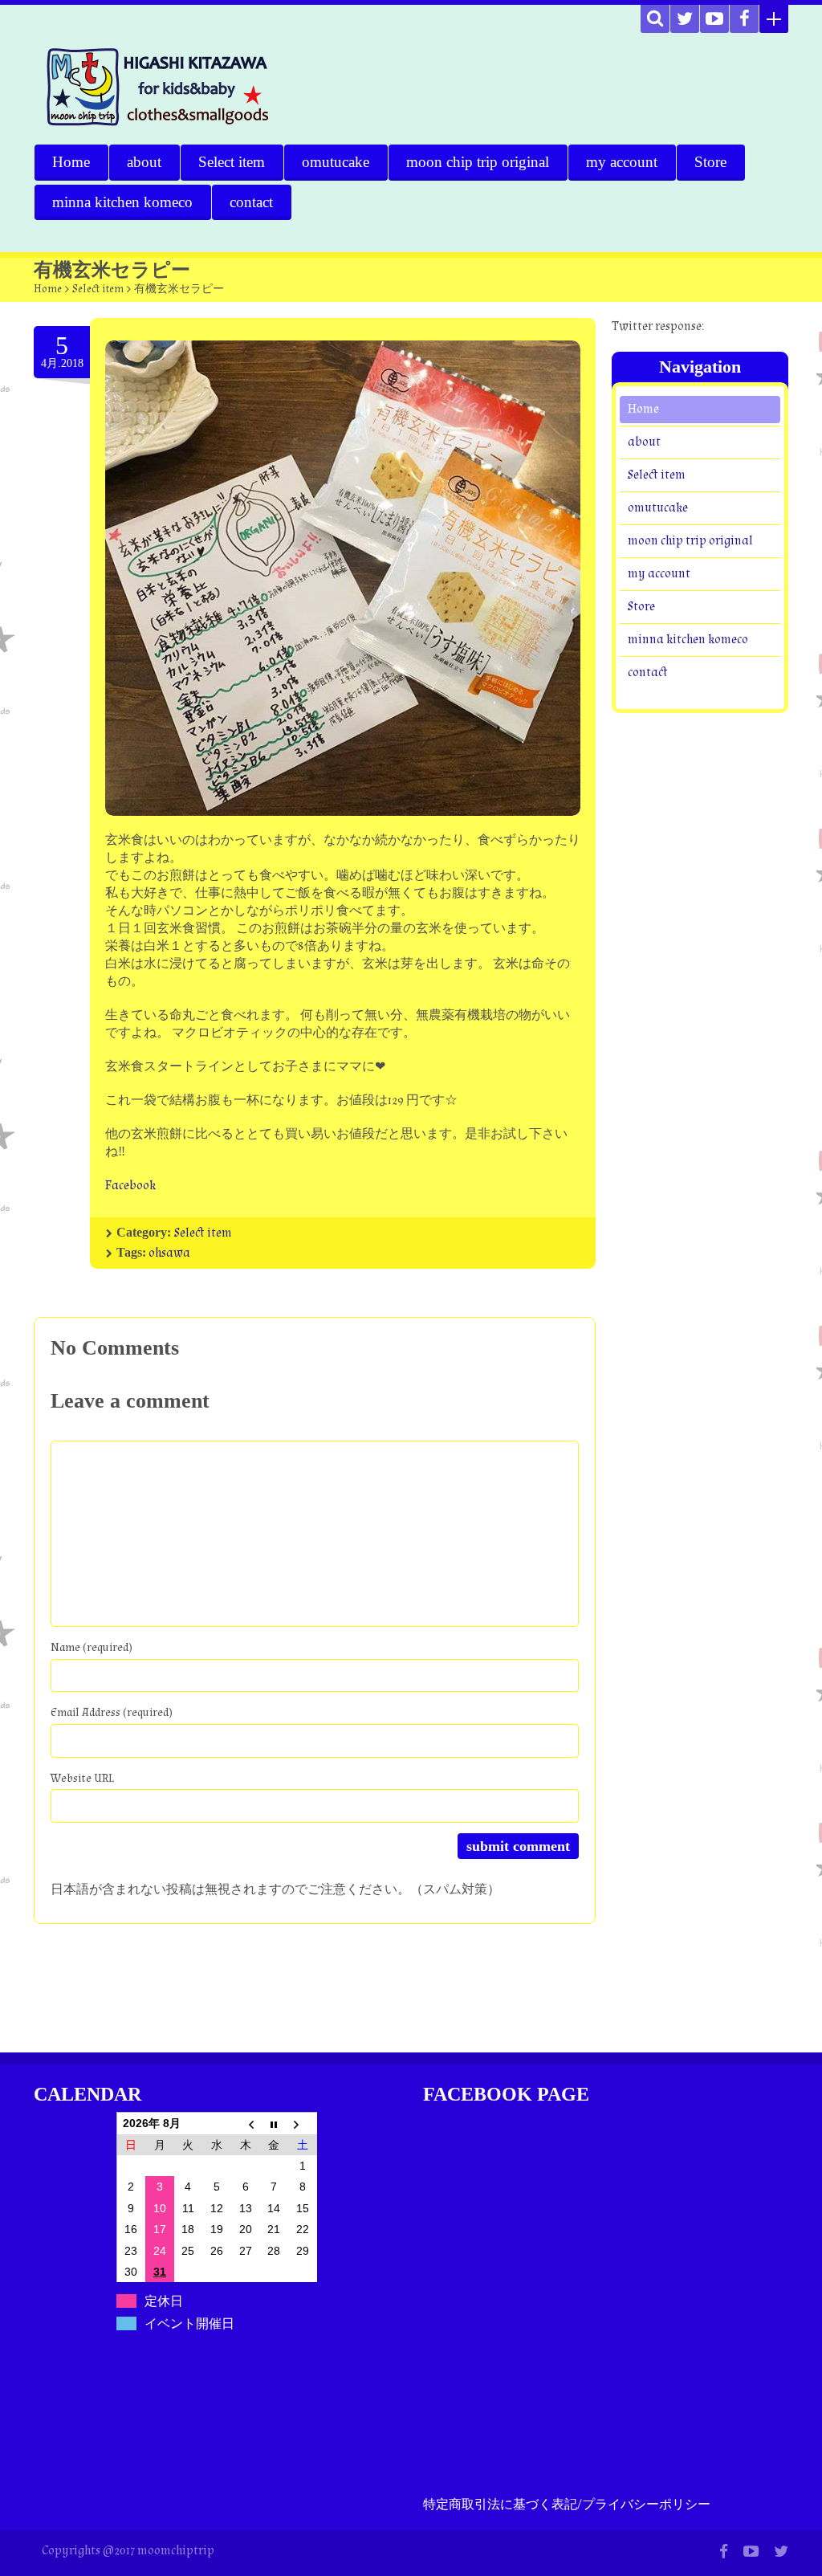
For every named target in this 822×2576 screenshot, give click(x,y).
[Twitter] (685, 19)
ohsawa (169, 1253)
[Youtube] (714, 19)
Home (71, 162)
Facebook (130, 1186)
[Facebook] (744, 19)
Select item (232, 162)
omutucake (336, 162)
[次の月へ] (303, 2123)
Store (710, 162)
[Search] (655, 19)
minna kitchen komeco (122, 202)
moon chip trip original (478, 162)
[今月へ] (274, 2123)
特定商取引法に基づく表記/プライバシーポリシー (567, 2505)
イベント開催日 (189, 2323)
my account (622, 162)
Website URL (82, 1778)
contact (251, 202)
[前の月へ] (246, 2123)
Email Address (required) (112, 1712)
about (144, 162)
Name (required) (92, 1647)
